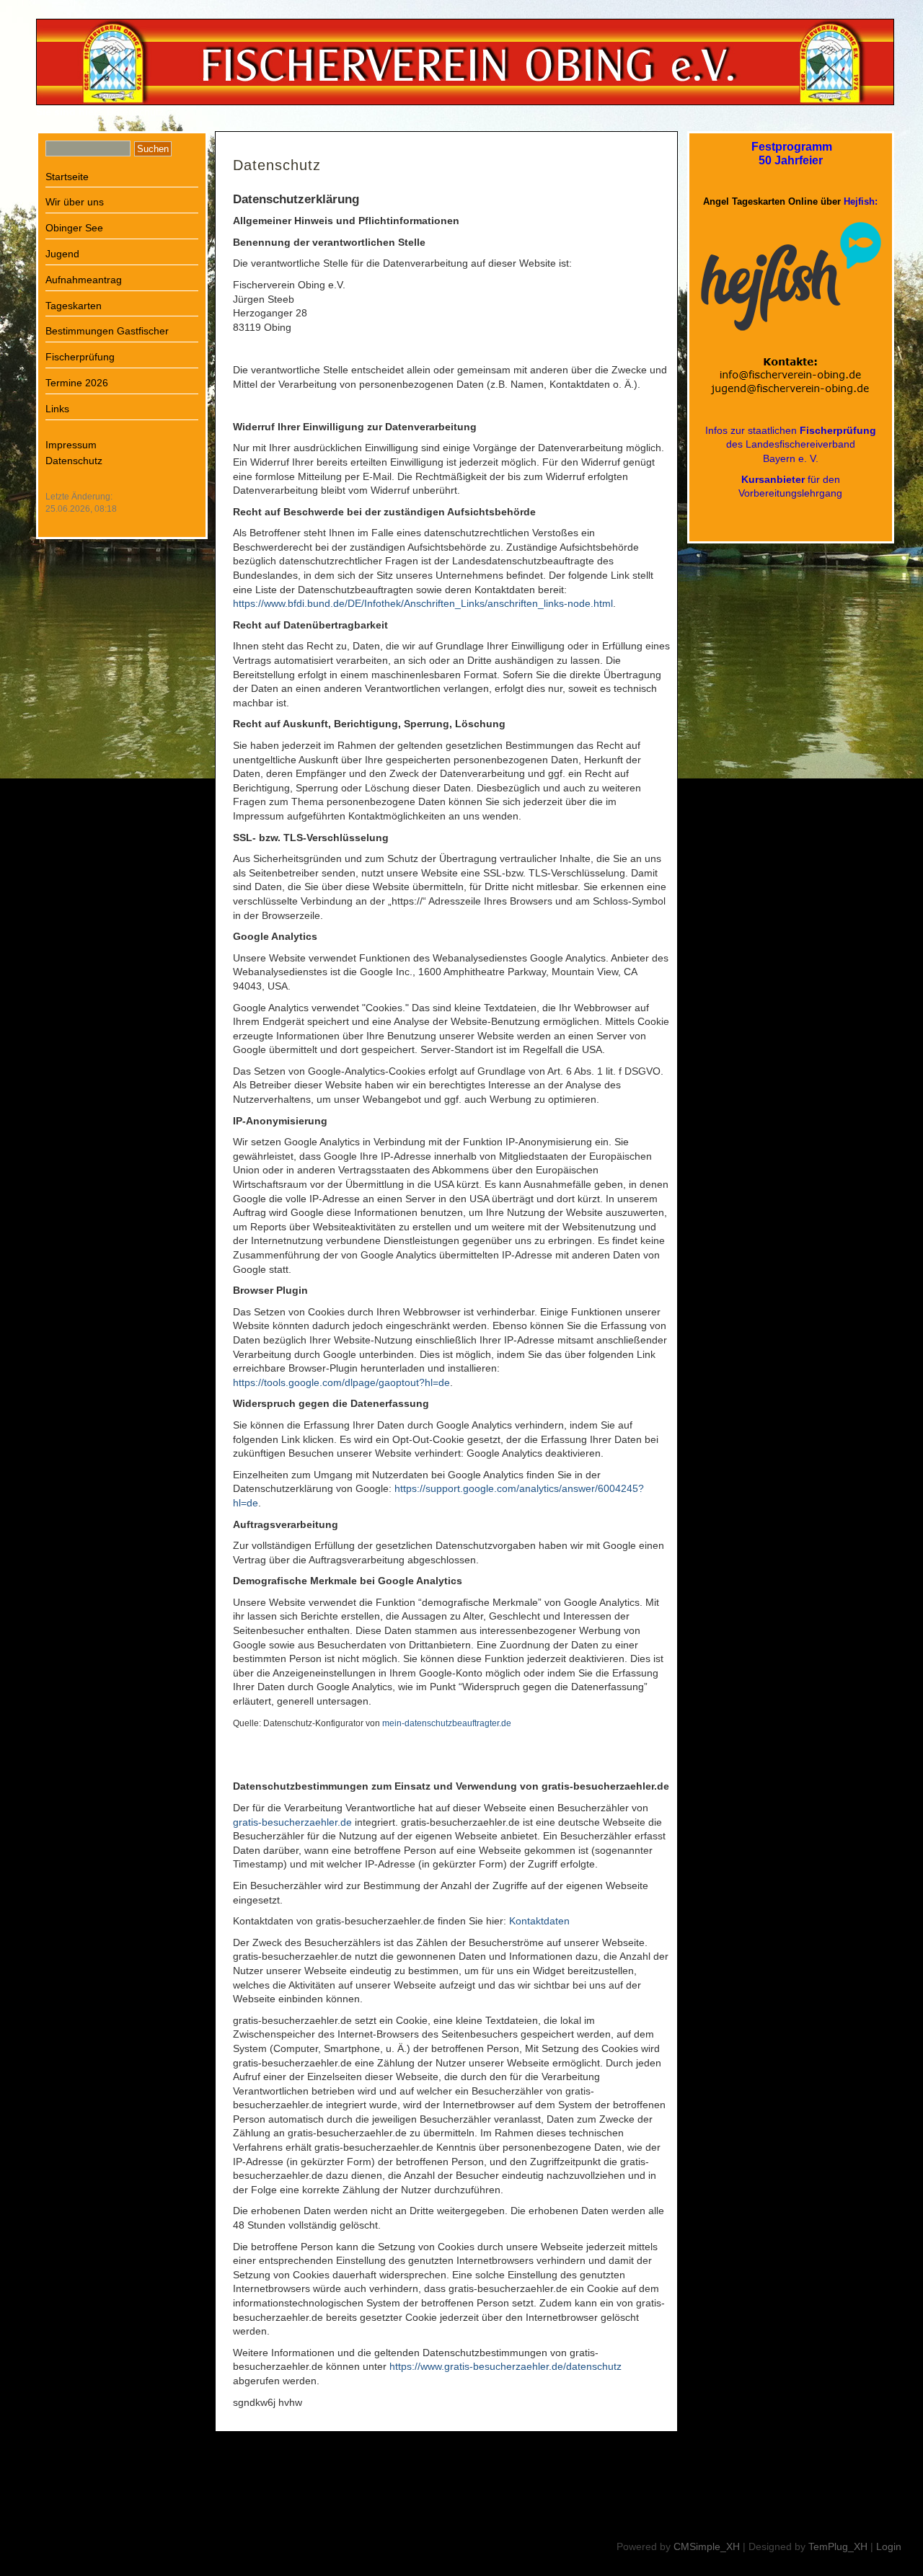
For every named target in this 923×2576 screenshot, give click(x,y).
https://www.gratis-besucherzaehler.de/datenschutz (505, 2366)
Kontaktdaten (539, 1921)
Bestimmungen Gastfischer (107, 331)
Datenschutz (74, 461)
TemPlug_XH (838, 2546)
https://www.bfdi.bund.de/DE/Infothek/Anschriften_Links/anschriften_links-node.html (423, 603)
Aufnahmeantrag (84, 280)
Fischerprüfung (80, 357)
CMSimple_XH (707, 2546)
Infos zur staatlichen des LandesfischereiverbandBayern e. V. (791, 444)
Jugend (62, 254)
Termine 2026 (77, 383)
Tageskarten (74, 306)
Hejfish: (861, 201)
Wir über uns (75, 202)
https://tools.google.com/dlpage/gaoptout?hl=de (341, 1382)
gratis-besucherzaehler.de (292, 1822)
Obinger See (74, 228)
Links (57, 409)
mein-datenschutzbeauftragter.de (447, 1723)
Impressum (71, 445)
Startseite (67, 177)
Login (889, 2546)
